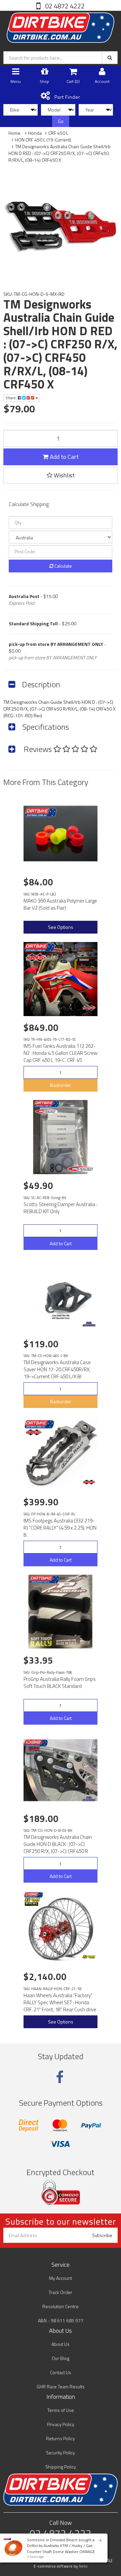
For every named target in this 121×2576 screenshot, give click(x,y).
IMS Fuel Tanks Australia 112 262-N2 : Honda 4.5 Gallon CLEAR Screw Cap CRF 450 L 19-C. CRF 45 (61, 1053)
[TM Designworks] (89, 1324)
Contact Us (61, 2372)
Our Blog (61, 2358)
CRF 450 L (58, 133)
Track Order (61, 2292)
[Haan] (89, 1957)
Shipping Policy (61, 2467)
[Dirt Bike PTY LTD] (61, 26)
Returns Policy (61, 2438)
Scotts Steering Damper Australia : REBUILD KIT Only (60, 1208)
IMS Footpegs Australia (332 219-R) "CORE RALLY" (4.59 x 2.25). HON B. (60, 1528)
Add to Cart (64, 457)
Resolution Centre (61, 2306)
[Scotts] (82, 1169)
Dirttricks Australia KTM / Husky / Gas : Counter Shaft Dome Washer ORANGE (61, 2548)
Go (61, 121)
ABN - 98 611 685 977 (61, 2320)
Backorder (61, 1085)
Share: (12, 398)
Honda (35, 133)
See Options (61, 927)
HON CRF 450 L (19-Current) (43, 140)
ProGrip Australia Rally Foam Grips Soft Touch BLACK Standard (60, 1683)
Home (14, 133)
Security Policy (61, 2453)
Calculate (63, 566)
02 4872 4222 (64, 6)
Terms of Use (61, 2410)
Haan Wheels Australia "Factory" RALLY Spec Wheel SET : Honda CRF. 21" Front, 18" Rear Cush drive (60, 2002)
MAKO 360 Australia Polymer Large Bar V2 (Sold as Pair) (60, 904)
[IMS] (89, 1008)
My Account (61, 2278)
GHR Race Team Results (61, 2386)
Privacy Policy (61, 2424)
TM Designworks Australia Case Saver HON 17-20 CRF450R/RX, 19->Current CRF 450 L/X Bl (57, 1369)
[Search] (110, 58)
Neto (83, 2566)
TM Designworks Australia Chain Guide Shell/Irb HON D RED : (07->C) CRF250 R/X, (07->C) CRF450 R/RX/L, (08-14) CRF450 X (59, 153)
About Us (61, 2344)
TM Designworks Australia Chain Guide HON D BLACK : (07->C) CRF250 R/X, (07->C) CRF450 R (58, 1844)
